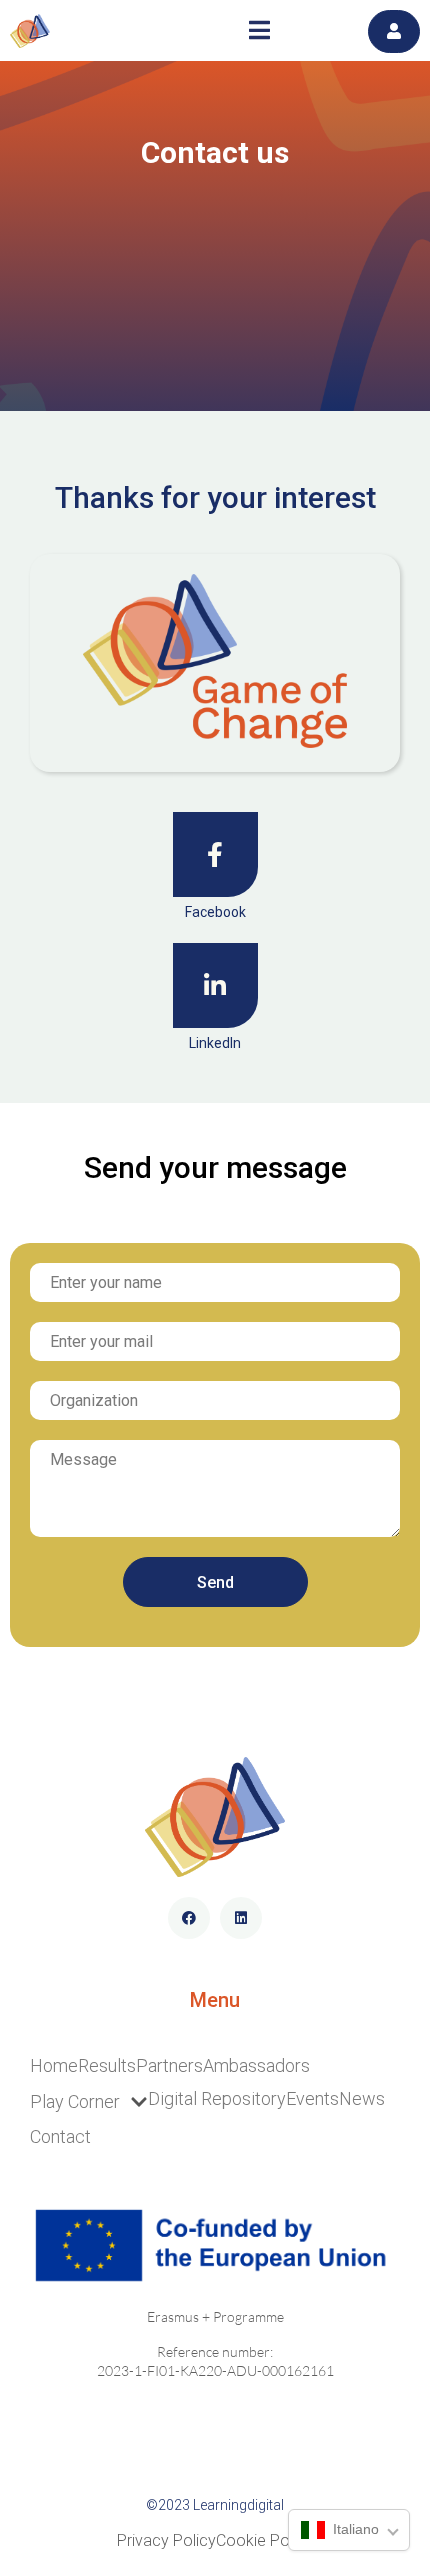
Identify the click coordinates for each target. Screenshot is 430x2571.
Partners (169, 2065)
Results (107, 2065)
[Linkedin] (241, 1918)
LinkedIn (215, 1043)
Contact (60, 2136)
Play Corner (75, 2101)
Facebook (215, 912)
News (362, 2098)
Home (54, 2065)
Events (312, 2098)
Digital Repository (217, 2098)
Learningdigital (238, 2505)
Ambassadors (256, 2065)
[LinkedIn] (215, 985)
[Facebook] (215, 854)
